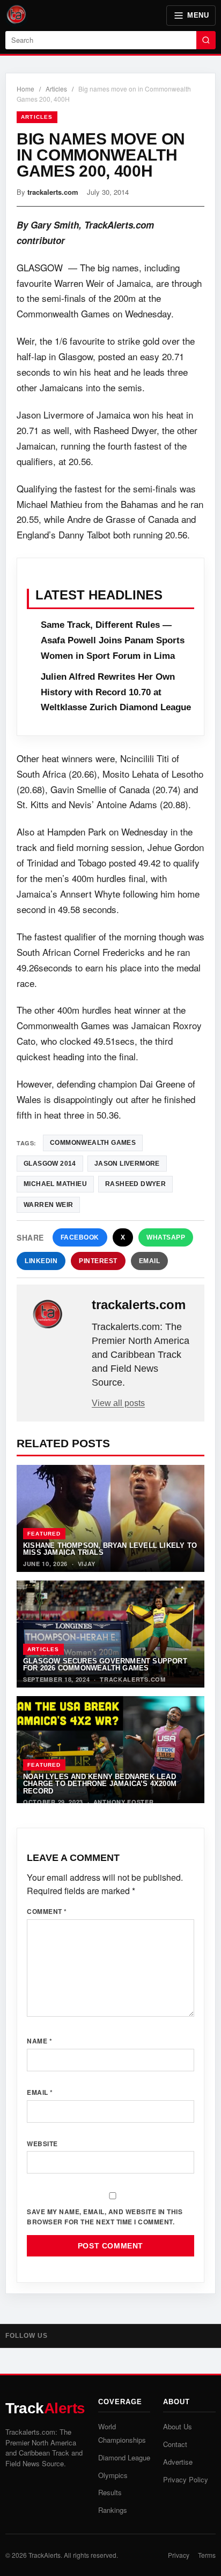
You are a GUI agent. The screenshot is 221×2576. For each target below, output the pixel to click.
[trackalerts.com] (55, 1314)
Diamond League (124, 2457)
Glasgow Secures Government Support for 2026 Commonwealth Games (105, 1665)
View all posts (118, 1403)
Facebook (80, 1237)
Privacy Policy (186, 2479)
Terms (207, 2555)
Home (25, 89)
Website (42, 2144)
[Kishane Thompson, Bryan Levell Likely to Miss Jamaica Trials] (110, 1518)
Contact (175, 2444)
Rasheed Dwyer (135, 1184)
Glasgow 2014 (50, 1164)
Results (110, 2492)
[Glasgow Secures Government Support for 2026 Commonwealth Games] (110, 1634)
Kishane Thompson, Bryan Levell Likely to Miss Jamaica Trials (110, 1549)
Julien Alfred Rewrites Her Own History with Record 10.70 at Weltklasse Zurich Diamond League (116, 692)
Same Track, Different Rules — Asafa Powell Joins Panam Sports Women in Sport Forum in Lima (113, 640)
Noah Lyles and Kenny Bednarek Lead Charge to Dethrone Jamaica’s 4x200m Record (100, 1784)
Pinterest (98, 1261)
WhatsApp (166, 1237)
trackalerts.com (53, 192)
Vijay (87, 1564)
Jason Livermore (127, 1164)
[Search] (206, 40)
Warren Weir (48, 1205)
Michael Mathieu (55, 1184)
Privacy (179, 2555)
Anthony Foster (124, 1802)
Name (39, 2041)
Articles (56, 89)
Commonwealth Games (93, 1143)
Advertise (178, 2462)
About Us (178, 2426)
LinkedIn (41, 1261)
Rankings (113, 2510)
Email (150, 1261)
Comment (47, 1911)
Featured (44, 1534)
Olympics (113, 2475)
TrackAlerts (45, 2555)
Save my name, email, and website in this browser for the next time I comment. (105, 2217)
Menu (198, 15)
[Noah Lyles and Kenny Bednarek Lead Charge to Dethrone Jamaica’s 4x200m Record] (110, 1750)
